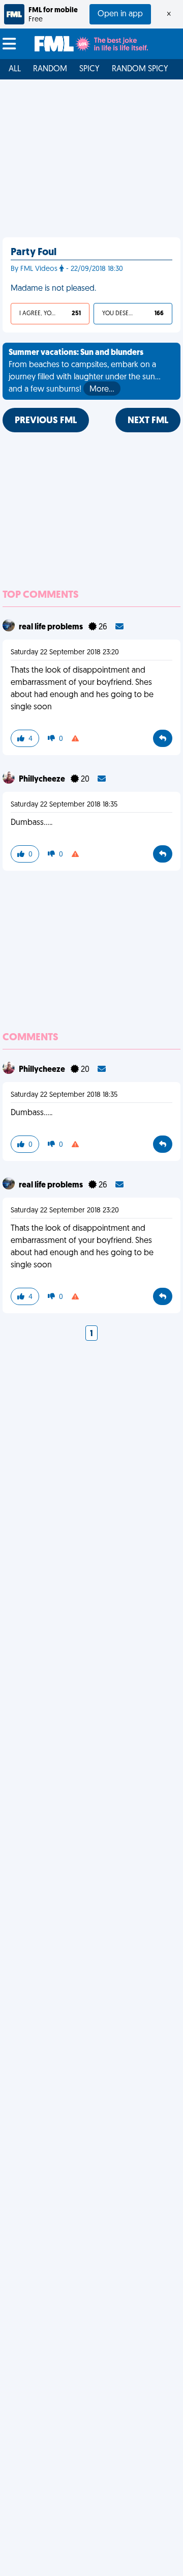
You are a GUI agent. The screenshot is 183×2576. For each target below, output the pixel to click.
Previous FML (46, 421)
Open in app (120, 14)
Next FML (148, 421)
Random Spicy (140, 69)
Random (50, 69)
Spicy (89, 69)
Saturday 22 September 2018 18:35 (64, 805)
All (15, 69)
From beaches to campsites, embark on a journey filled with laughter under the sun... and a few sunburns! (85, 371)
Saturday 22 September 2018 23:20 (65, 653)
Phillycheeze (43, 780)
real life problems (52, 627)
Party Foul (34, 253)
